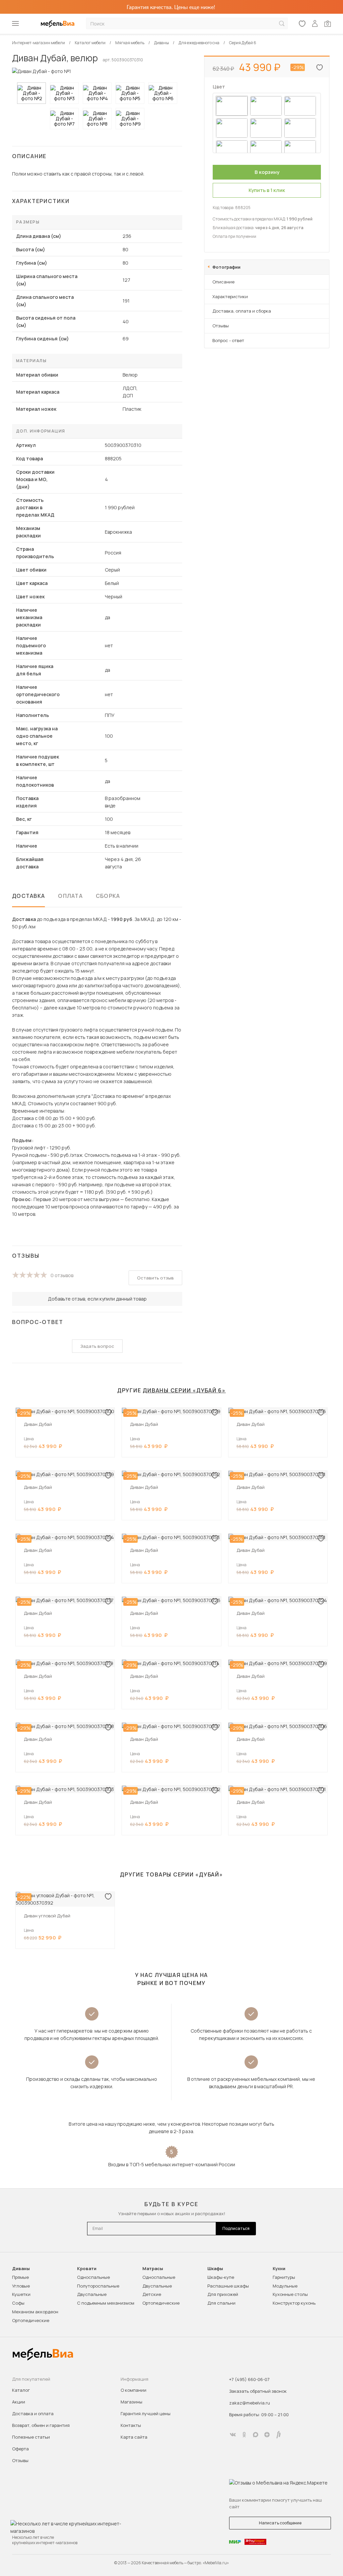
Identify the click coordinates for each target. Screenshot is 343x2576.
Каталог (21, 2390)
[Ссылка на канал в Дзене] (267, 2435)
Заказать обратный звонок (258, 2391)
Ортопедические (31, 2320)
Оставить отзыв (155, 1278)
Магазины (131, 2402)
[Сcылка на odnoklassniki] (244, 2435)
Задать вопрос (97, 1346)
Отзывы (221, 326)
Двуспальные (92, 2294)
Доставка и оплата (33, 2414)
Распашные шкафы (228, 2286)
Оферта (20, 2449)
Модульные (285, 2286)
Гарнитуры (284, 2277)
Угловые (21, 2286)
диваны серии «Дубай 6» (184, 1390)
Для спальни (221, 2303)
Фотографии (226, 267)
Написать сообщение (280, 2523)
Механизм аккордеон (35, 2312)
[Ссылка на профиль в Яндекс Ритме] (278, 2435)
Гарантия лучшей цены (146, 2414)
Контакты (131, 2425)
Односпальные (93, 2277)
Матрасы (153, 2269)
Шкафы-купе (221, 2277)
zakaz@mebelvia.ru (250, 2403)
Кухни (279, 2269)
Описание (223, 282)
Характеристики (230, 296)
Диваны (21, 2269)
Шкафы (215, 2269)
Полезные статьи (31, 2437)
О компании (133, 2390)
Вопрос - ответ (228, 340)
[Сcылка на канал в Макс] (256, 2435)
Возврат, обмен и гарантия (41, 2425)
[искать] (282, 24)
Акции (19, 2402)
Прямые (20, 2277)
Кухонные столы (290, 2294)
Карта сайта (134, 2437)
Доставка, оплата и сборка (242, 311)
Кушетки (21, 2294)
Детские (152, 2294)
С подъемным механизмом (106, 2303)
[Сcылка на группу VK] (233, 2435)
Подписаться (236, 2228)
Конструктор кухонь (294, 2303)
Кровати (87, 2269)
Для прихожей (223, 2294)
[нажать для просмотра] (31, 93)
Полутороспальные (98, 2286)
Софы (18, 2303)
